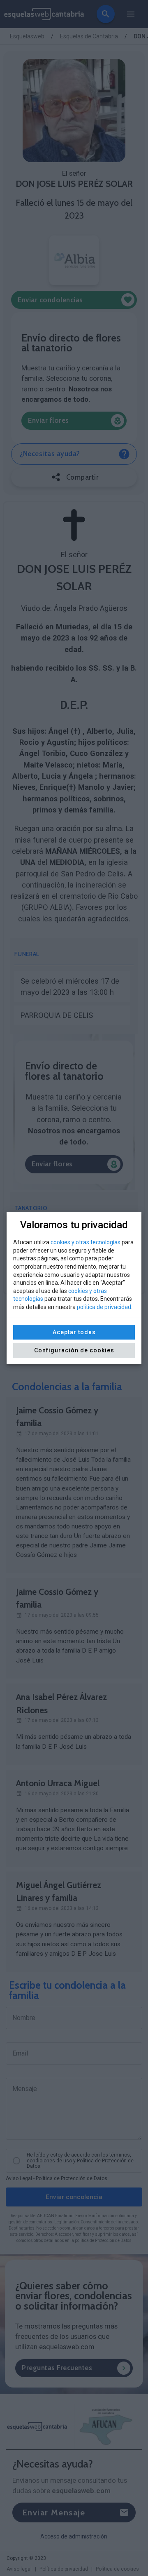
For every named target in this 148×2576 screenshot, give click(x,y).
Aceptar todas (74, 1332)
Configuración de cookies (74, 1350)
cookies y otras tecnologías (86, 1242)
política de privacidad (104, 1307)
